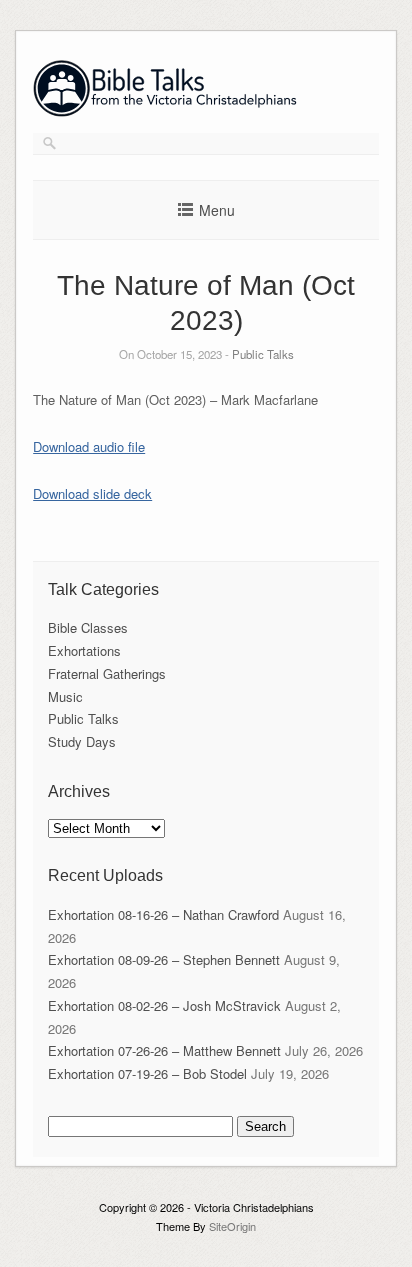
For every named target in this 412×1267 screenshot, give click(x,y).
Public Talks (263, 354)
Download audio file (89, 446)
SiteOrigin (232, 1226)
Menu (217, 210)
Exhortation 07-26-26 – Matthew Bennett (164, 1050)
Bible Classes (88, 627)
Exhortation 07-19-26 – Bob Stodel (147, 1073)
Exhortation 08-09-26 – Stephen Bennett (164, 959)
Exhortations (84, 650)
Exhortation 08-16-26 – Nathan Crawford (163, 914)
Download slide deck (92, 493)
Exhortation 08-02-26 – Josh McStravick (164, 1005)
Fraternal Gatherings (107, 673)
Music (65, 696)
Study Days (82, 741)
